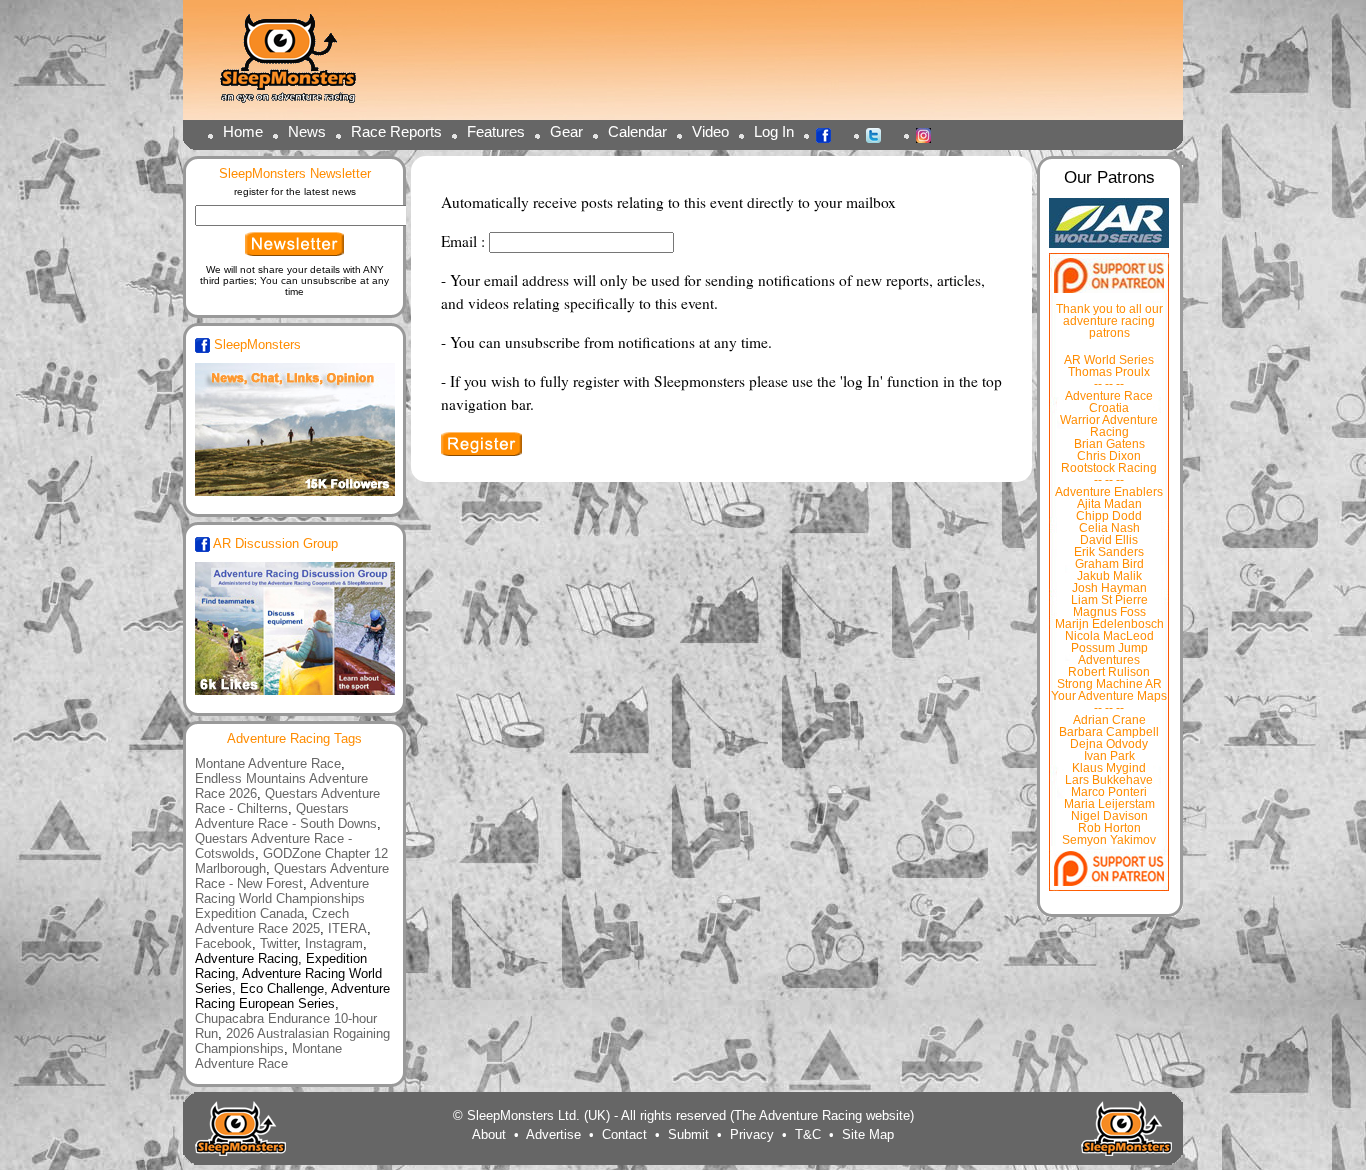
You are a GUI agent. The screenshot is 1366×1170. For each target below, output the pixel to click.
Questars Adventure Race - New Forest (292, 876)
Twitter (879, 134)
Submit (688, 1134)
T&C (808, 1134)
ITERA (347, 928)
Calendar (637, 131)
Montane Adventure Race (268, 763)
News (307, 131)
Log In (774, 131)
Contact (624, 1134)
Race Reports (396, 131)
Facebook (829, 134)
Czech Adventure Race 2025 (272, 921)
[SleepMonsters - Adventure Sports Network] (297, 65)
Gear (566, 131)
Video (710, 131)
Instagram (929, 134)
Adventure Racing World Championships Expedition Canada (282, 898)
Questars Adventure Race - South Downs (286, 816)
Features (496, 131)
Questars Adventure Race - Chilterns (287, 801)
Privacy (752, 1134)
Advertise (553, 1134)
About (489, 1134)
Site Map (868, 1134)
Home (243, 131)
